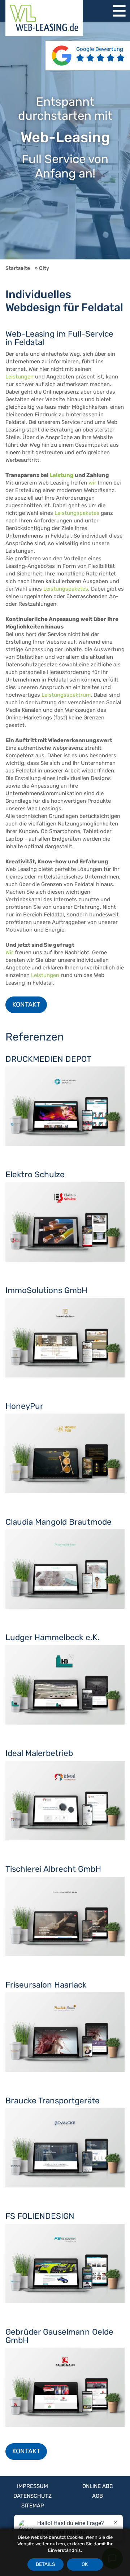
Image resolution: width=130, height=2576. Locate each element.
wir (92, 483)
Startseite (18, 268)
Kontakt (26, 1004)
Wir (9, 952)
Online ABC (98, 2486)
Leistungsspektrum (66, 695)
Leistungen (19, 377)
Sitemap (33, 2506)
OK (85, 2564)
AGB (97, 2496)
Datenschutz (32, 2496)
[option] (65, 141)
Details (45, 2564)
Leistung (62, 475)
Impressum (32, 2486)
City (44, 268)
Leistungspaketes (77, 513)
